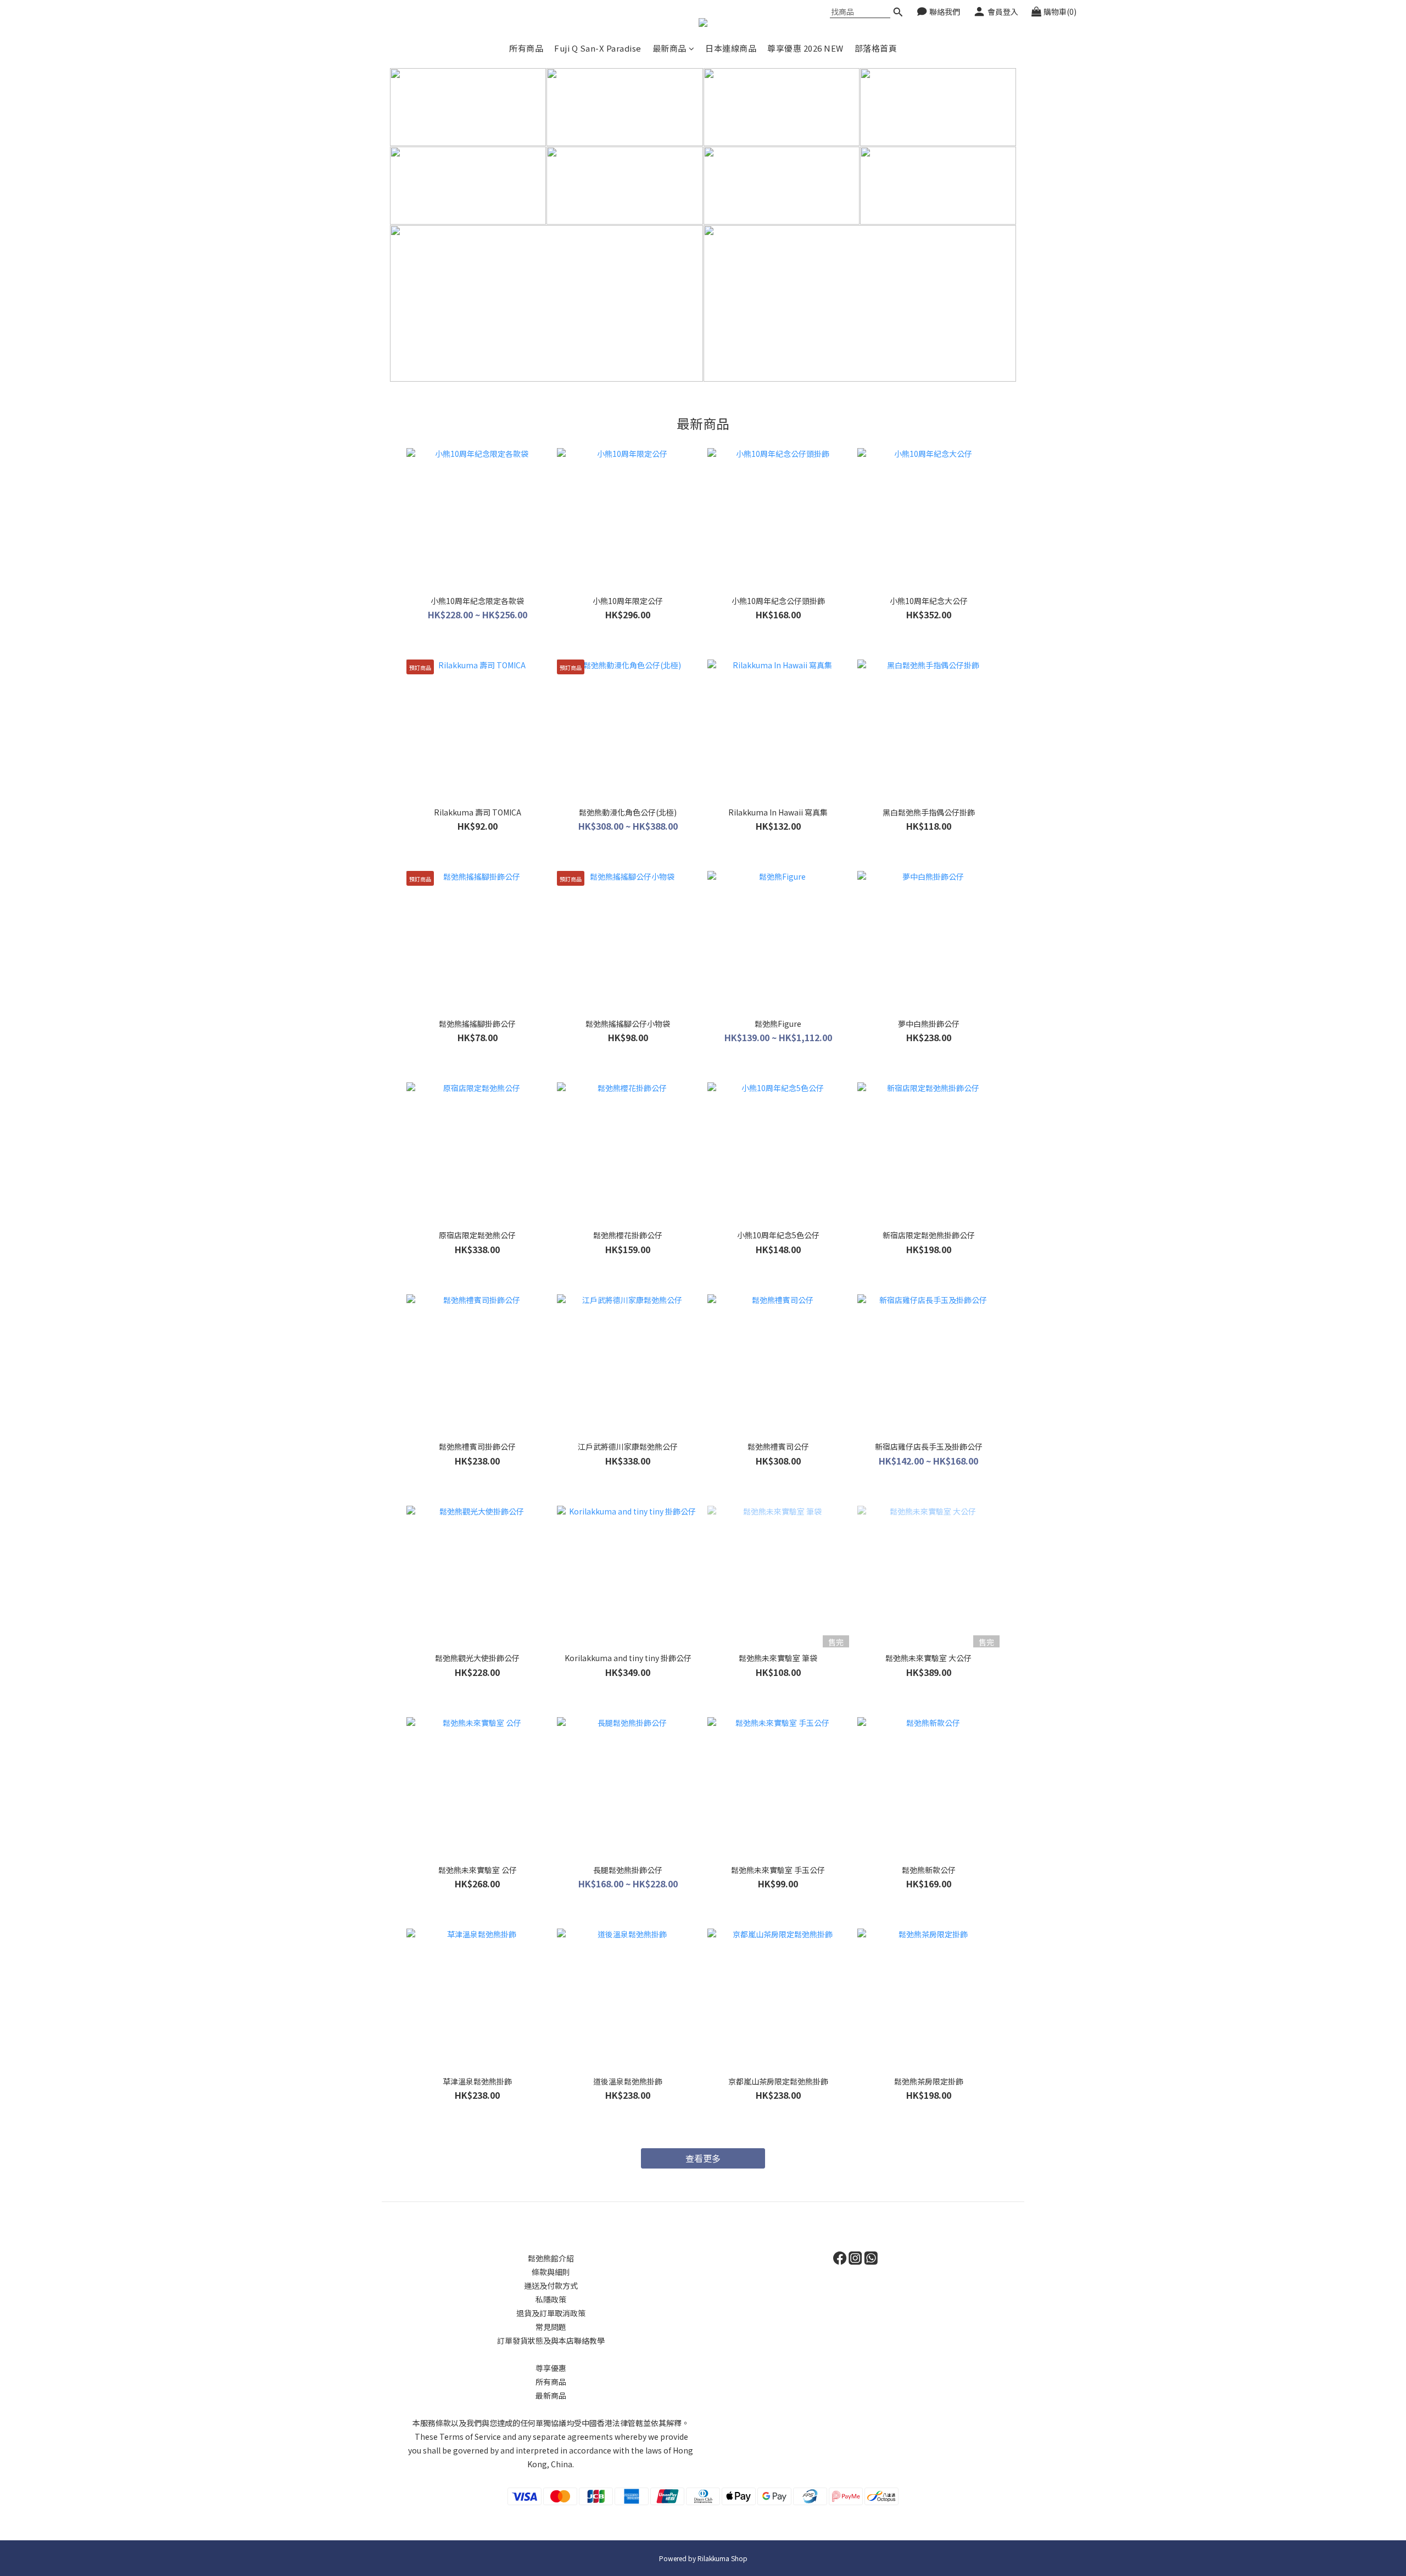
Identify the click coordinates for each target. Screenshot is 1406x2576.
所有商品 (526, 48)
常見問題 (551, 2327)
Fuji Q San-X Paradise (598, 48)
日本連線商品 (731, 48)
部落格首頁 (876, 48)
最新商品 (669, 48)
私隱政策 (551, 2299)
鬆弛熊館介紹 (551, 2258)
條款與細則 (551, 2272)
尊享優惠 (551, 2368)
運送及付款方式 (551, 2286)
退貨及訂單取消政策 (551, 2313)
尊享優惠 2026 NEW (805, 48)
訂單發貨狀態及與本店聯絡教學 (551, 2340)
